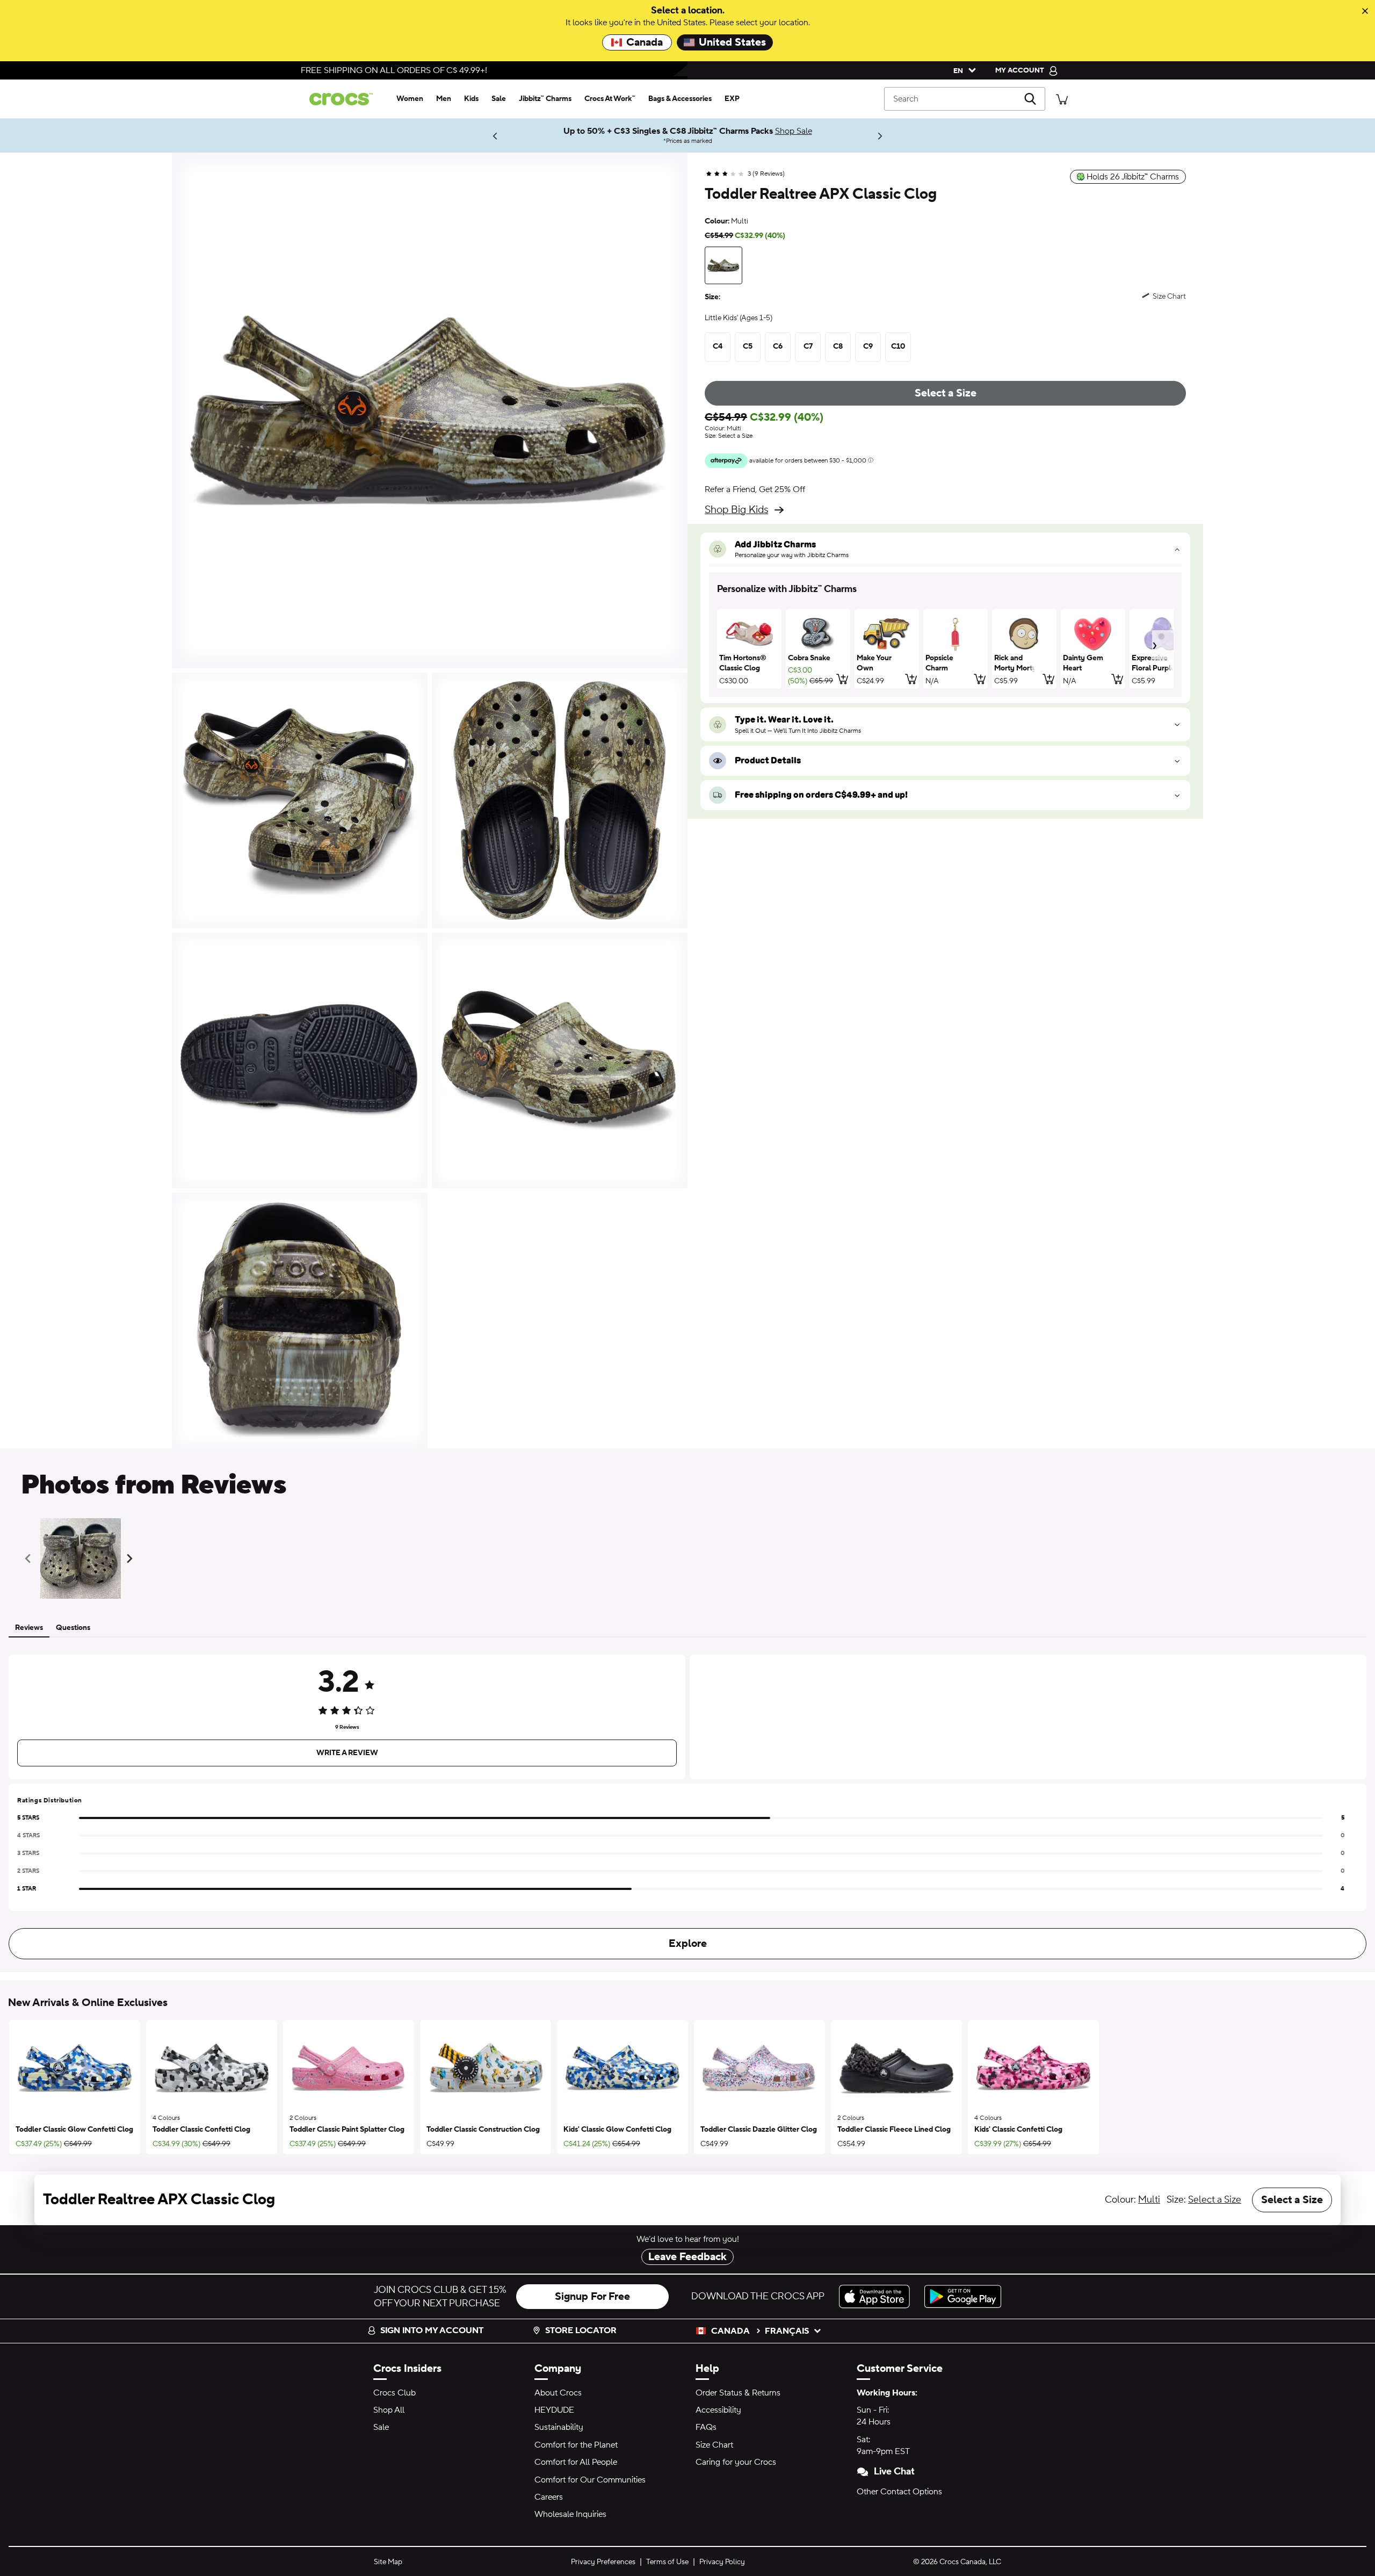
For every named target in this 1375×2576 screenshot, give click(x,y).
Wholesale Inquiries (570, 2514)
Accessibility (718, 2410)
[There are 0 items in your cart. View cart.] (1062, 99)
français (787, 2331)
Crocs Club (395, 2393)
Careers (549, 2497)
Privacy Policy (722, 2562)
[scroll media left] (31, 1558)
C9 (868, 347)
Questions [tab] (73, 1628)
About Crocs (558, 2393)
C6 (778, 347)
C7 (808, 347)
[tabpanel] (687, 1805)
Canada (645, 42)
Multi (1149, 2200)
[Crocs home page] (345, 99)
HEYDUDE (554, 2410)
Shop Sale (794, 131)
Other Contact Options (899, 2492)
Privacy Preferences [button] (603, 2562)
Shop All (389, 2410)
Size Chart (714, 2445)
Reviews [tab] (29, 1628)
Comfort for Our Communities (590, 2480)
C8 (838, 347)
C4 (718, 347)
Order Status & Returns (738, 2393)
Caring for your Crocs (736, 2462)
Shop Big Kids (736, 510)
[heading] (945, 589)
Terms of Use (667, 2562)
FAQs (706, 2427)
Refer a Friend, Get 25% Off (755, 489)
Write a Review (347, 1753)
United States (732, 42)
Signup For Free (592, 2297)
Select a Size (946, 393)
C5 (748, 347)
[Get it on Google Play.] (963, 2296)
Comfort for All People (576, 2462)
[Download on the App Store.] (877, 2296)
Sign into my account (432, 2330)
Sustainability (559, 2427)
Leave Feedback (687, 2257)
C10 (898, 347)
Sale (381, 2427)
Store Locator (581, 2330)
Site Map (388, 2562)
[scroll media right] (132, 1558)
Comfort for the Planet (576, 2445)
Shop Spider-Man (450, 135)
